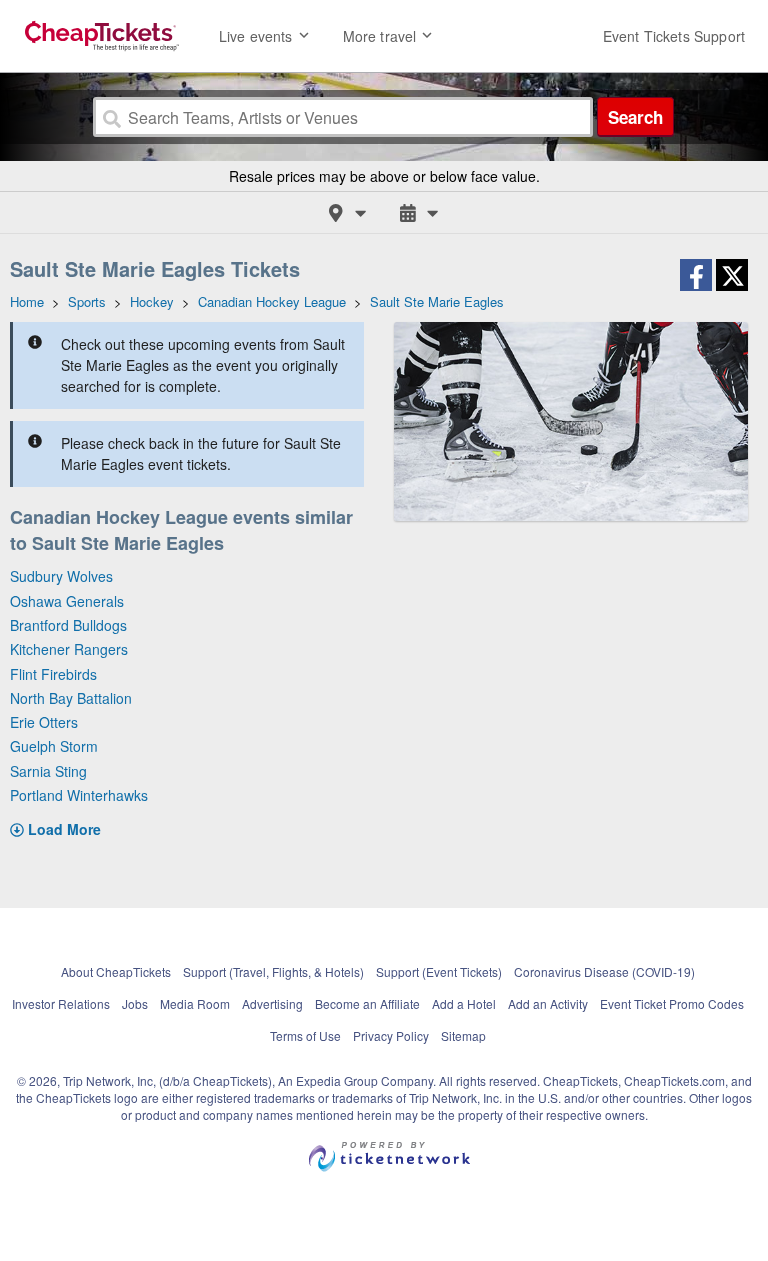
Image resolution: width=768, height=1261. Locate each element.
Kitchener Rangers (69, 649)
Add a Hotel (464, 1003)
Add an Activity (548, 1003)
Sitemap (463, 1035)
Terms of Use (305, 1035)
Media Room (195, 1003)
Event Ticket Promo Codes (672, 1003)
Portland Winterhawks (79, 795)
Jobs (135, 1003)
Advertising (272, 1003)
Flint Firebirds (53, 674)
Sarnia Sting (48, 771)
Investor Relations (61, 1003)
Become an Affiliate (367, 1003)
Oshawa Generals (67, 601)
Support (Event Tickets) (439, 971)
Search (635, 117)
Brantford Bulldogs (68, 625)
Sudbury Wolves (61, 576)
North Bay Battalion (71, 698)
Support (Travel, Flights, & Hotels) (273, 971)
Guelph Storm (54, 746)
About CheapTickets (116, 971)
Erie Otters (44, 722)
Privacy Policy (391, 1035)
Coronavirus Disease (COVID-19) (604, 971)
